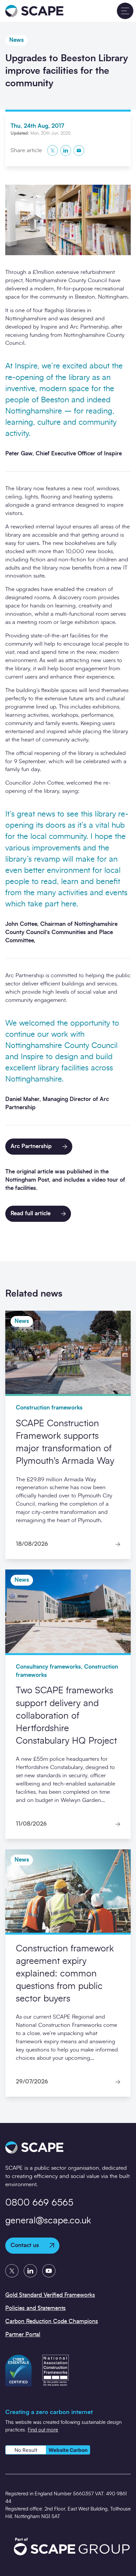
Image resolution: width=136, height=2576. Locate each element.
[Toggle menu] (125, 11)
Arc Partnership (31, 1146)
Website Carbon (68, 2450)
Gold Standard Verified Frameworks (50, 2295)
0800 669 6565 (39, 2203)
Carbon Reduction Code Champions (52, 2321)
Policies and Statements (35, 2308)
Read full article (31, 1213)
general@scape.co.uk (48, 2221)
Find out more (43, 2430)
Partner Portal (23, 2334)
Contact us (25, 2245)
